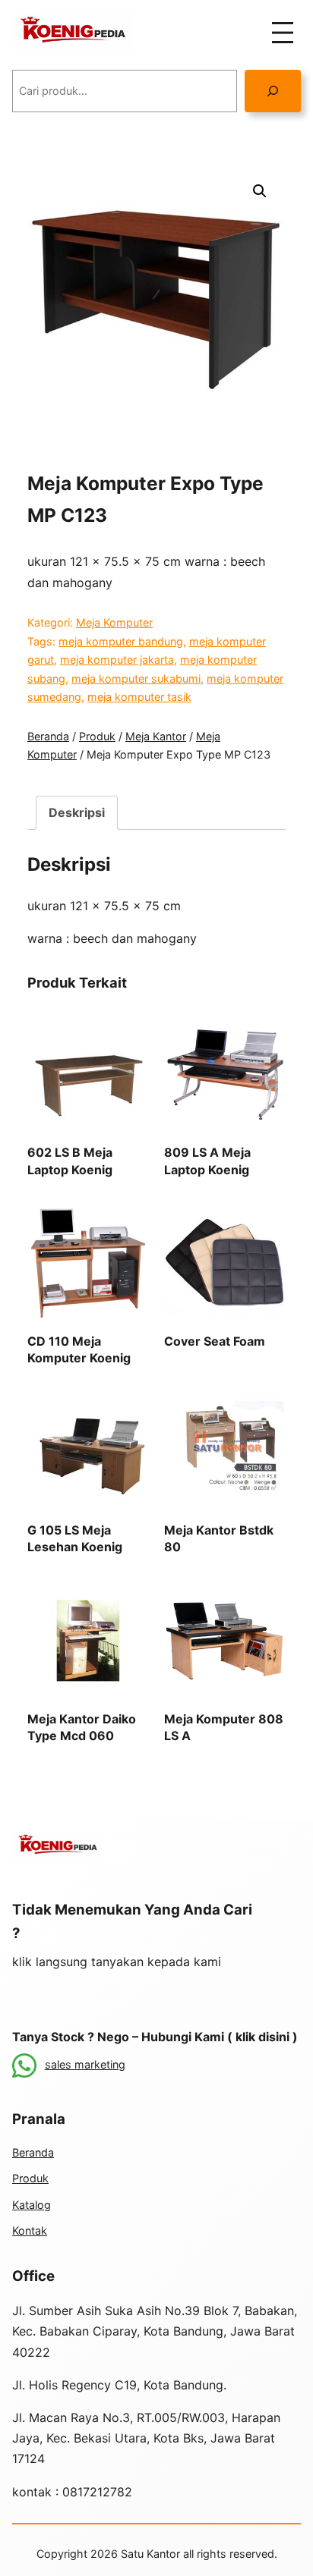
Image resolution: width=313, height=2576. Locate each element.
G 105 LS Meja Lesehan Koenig (75, 1538)
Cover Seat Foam (215, 1341)
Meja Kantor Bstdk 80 (219, 1538)
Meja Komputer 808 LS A (224, 1727)
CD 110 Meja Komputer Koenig (79, 1349)
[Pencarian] (273, 91)
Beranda (48, 736)
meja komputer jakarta (117, 660)
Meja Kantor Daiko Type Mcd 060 (82, 1727)
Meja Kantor (156, 736)
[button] (260, 191)
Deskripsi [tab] (77, 812)
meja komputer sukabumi (136, 679)
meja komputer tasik (139, 697)
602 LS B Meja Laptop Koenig (70, 1161)
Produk (97, 736)
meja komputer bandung (121, 641)
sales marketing (85, 2064)
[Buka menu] (283, 33)
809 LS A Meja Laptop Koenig (207, 1161)
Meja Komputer (114, 622)
